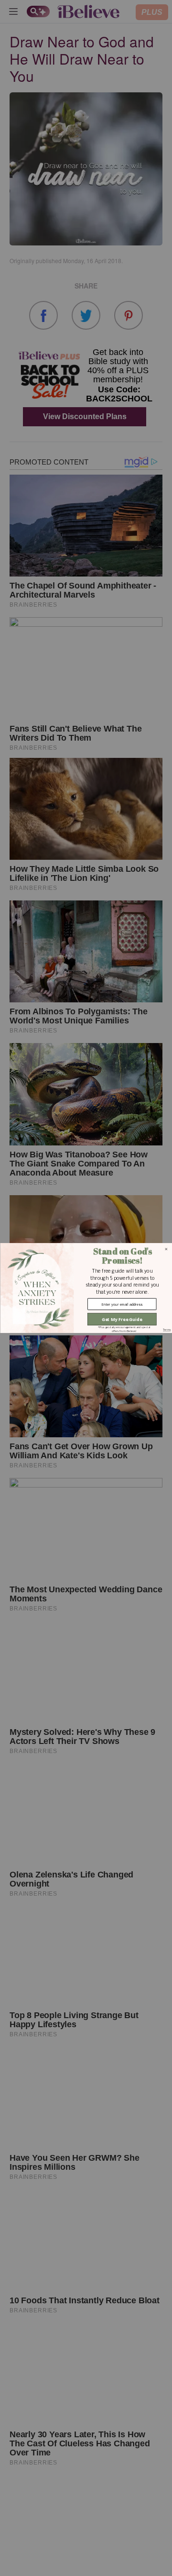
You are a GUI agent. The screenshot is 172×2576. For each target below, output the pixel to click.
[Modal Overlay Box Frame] (86, 1288)
